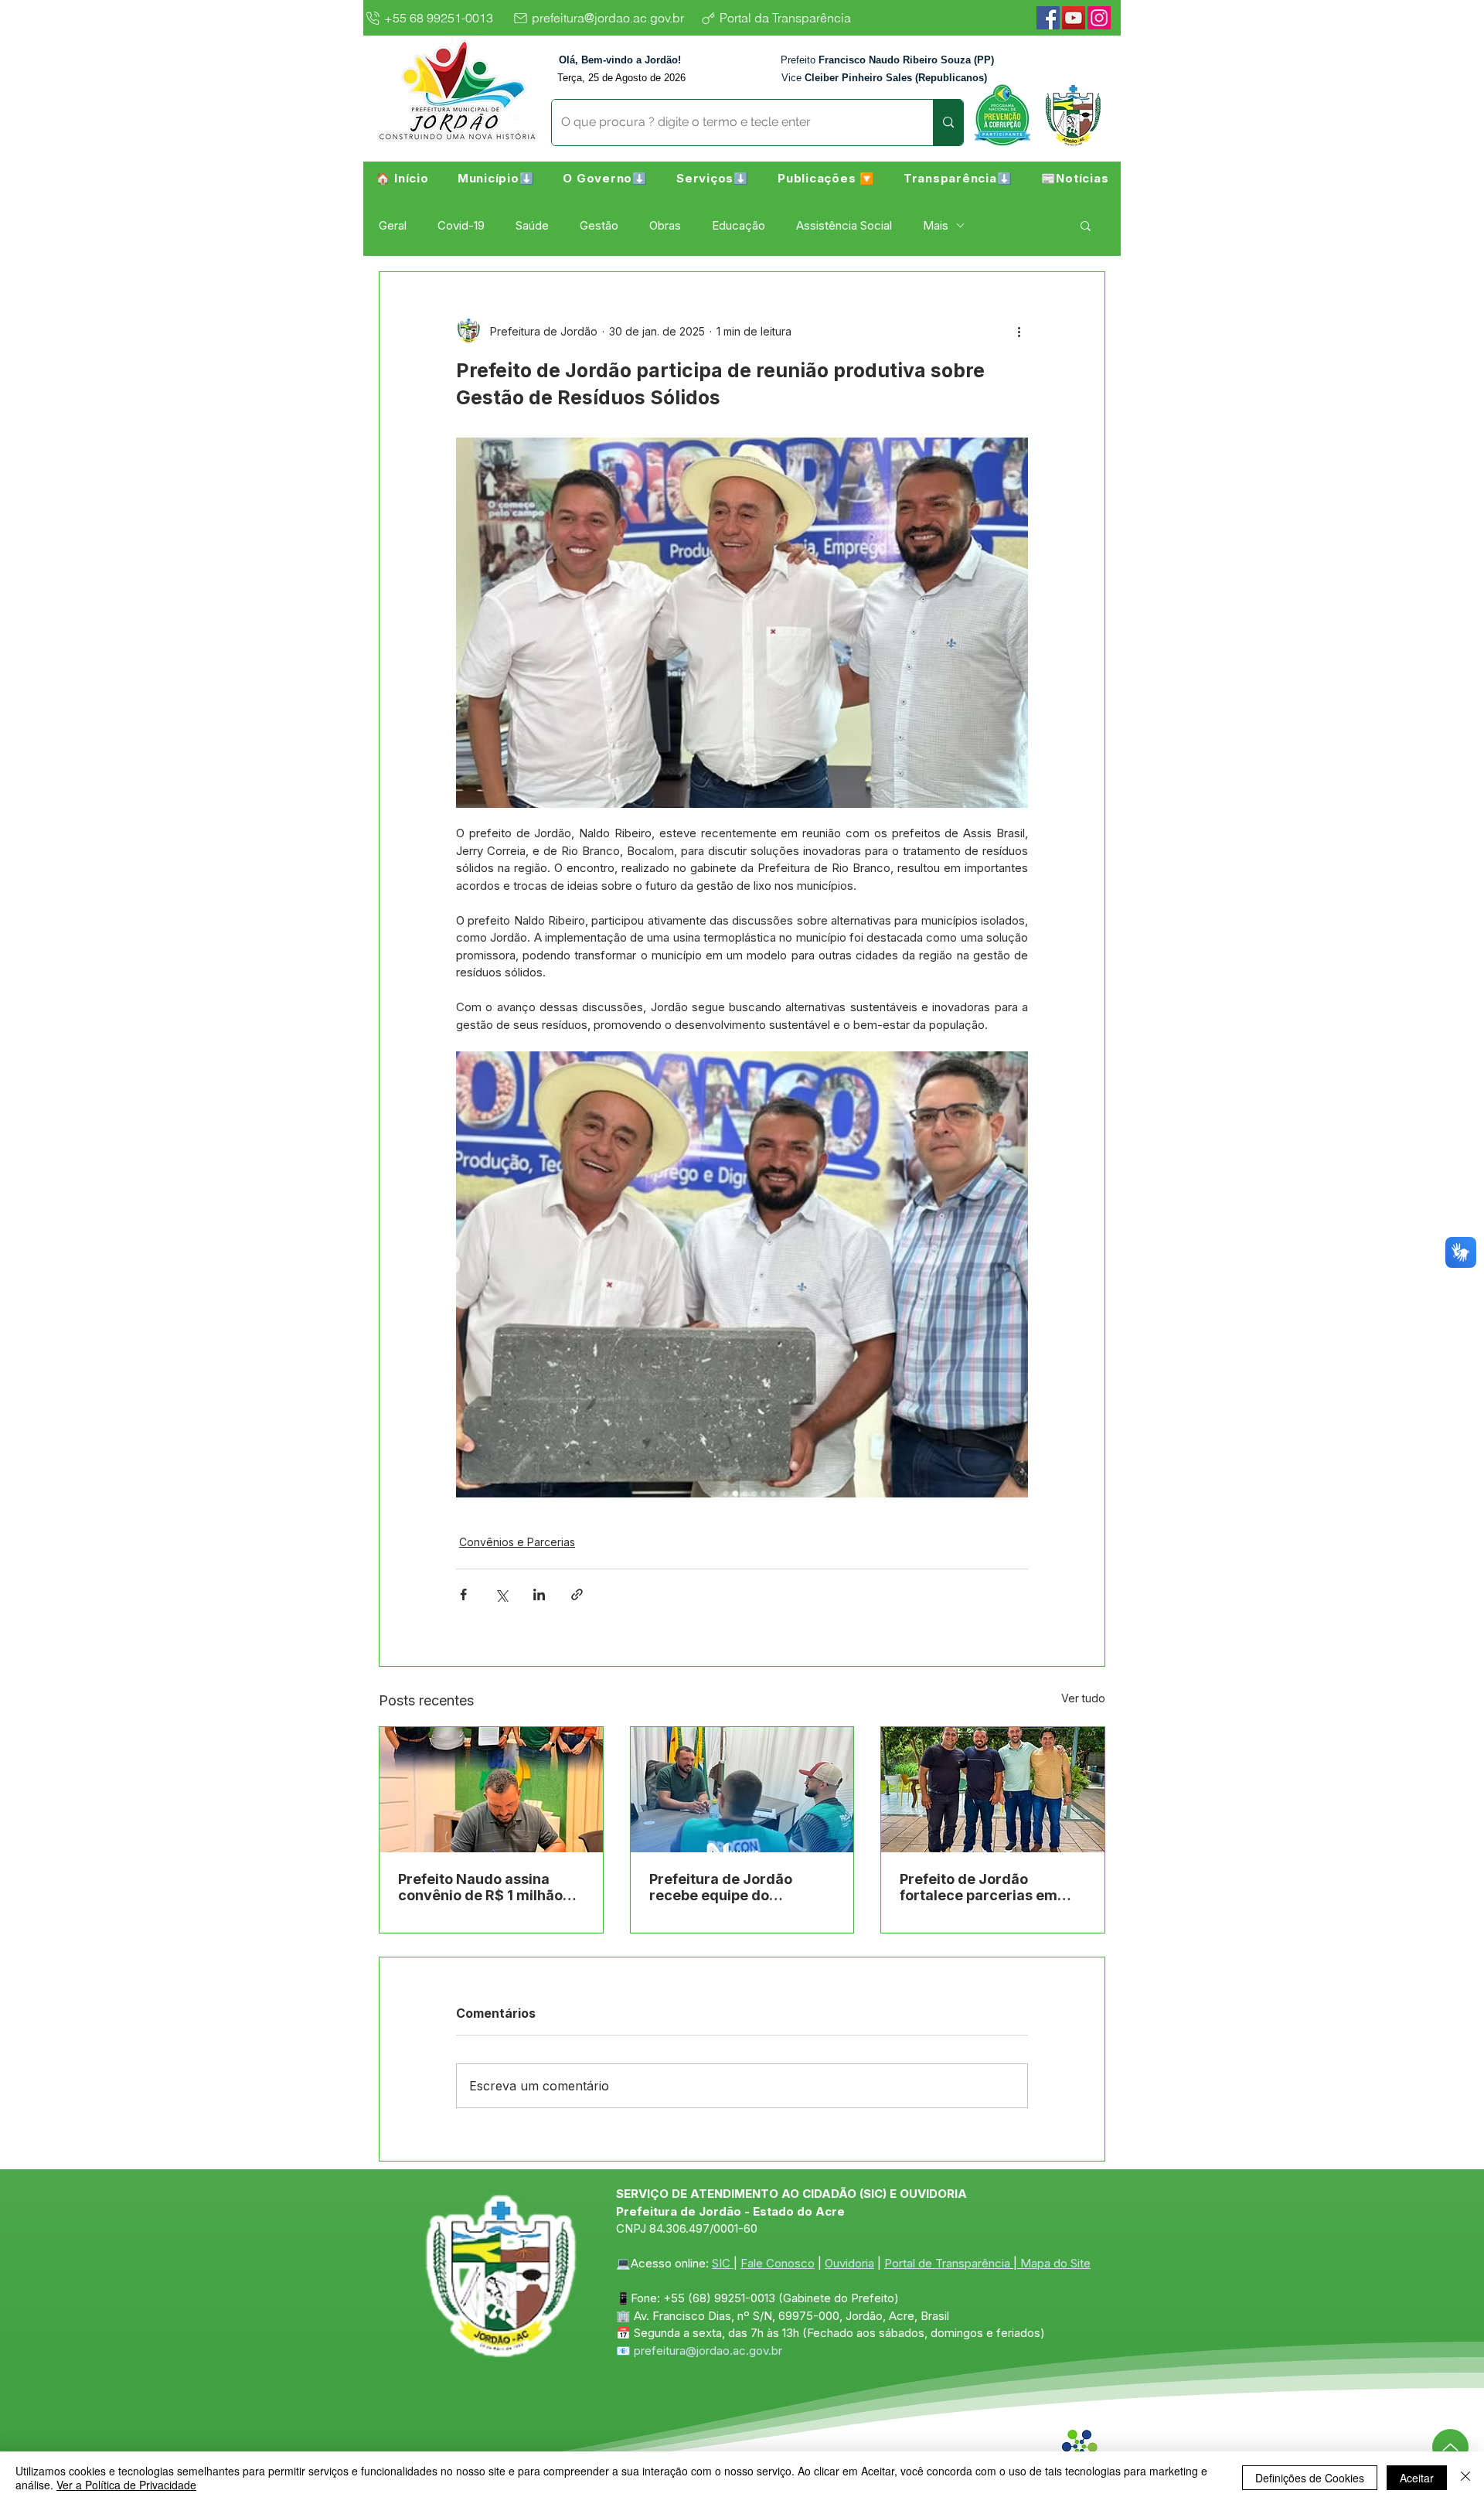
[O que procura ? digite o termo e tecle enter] (948, 123)
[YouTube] (1074, 18)
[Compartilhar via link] (577, 1594)
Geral (393, 225)
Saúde (532, 225)
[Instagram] (1099, 18)
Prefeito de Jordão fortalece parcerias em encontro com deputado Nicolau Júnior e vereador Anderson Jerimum (989, 1887)
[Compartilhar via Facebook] (463, 1594)
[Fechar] (1465, 2478)
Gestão (599, 225)
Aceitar (1417, 2478)
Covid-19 (461, 225)
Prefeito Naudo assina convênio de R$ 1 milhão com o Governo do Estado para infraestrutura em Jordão (486, 1887)
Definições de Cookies (1310, 2478)
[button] (496, 178)
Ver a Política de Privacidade (126, 2485)
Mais (936, 225)
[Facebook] (1048, 18)
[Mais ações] (1019, 331)
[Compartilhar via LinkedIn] (539, 1594)
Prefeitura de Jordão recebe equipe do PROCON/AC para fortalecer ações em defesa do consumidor (727, 1887)
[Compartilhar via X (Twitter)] (501, 1594)
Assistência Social (844, 225)
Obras (665, 225)
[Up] (1450, 2447)
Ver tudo (1083, 1698)
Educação (739, 225)
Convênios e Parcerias (517, 1542)
